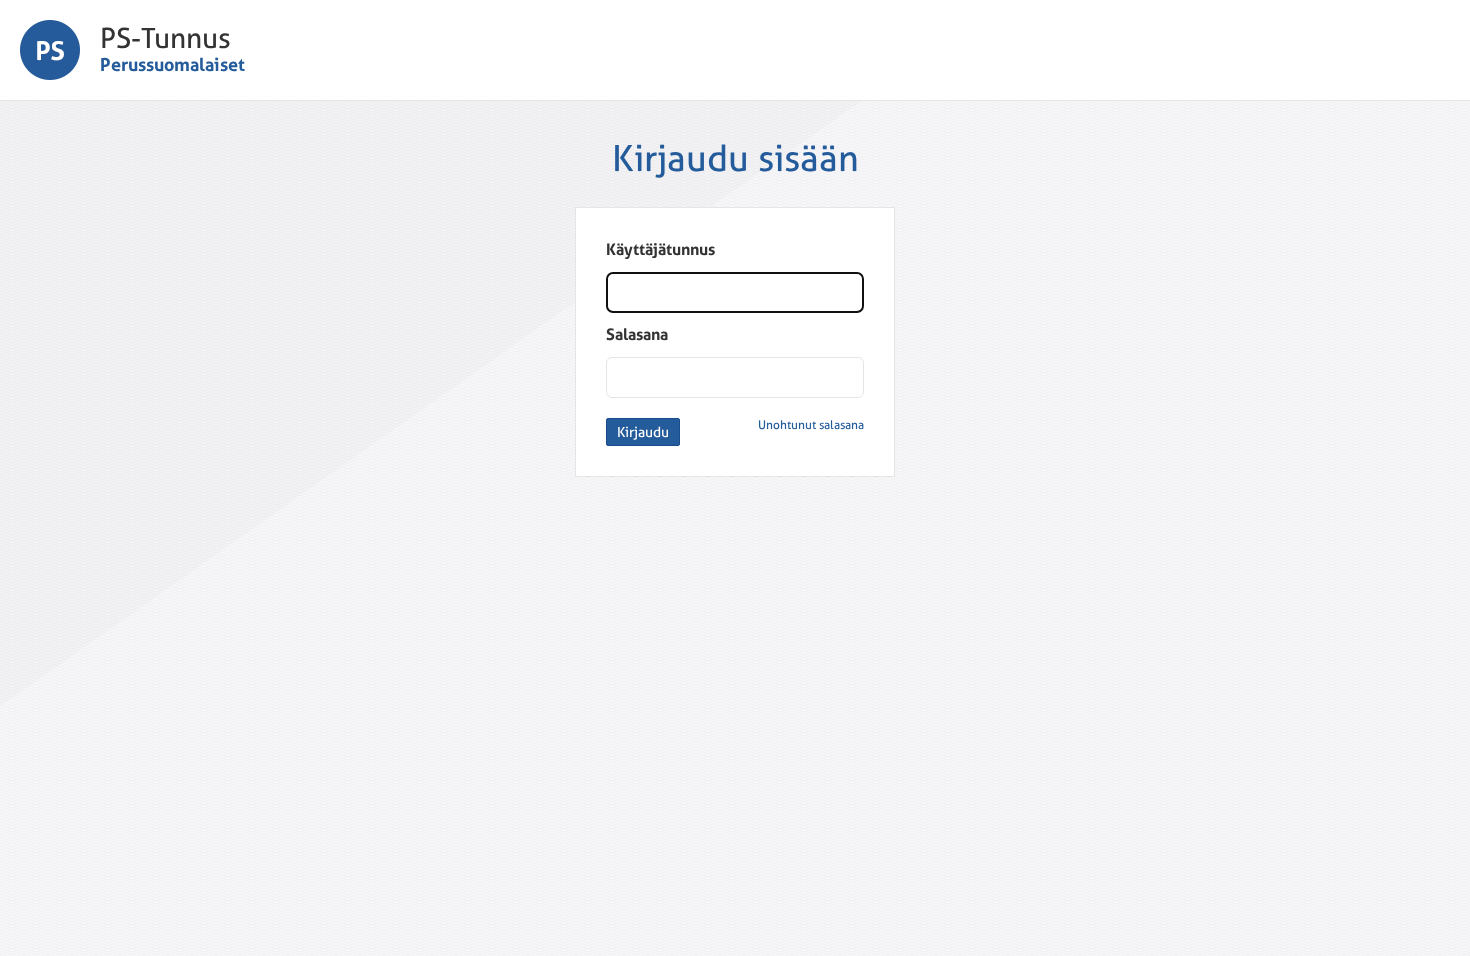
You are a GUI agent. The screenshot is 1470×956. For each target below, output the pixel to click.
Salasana (637, 334)
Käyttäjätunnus (660, 249)
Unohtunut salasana (811, 425)
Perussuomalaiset (172, 64)
